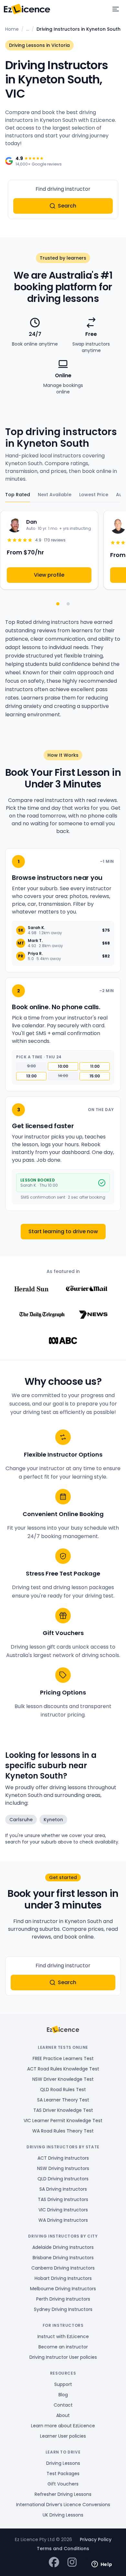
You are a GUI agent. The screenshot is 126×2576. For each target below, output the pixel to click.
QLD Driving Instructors (63, 2179)
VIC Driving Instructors (63, 2210)
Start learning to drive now (63, 1231)
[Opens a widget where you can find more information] (102, 2565)
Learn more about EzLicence (63, 2426)
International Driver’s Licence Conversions (63, 2505)
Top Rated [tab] (18, 495)
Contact (63, 2405)
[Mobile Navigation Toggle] (116, 9)
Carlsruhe (21, 1820)
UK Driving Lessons (63, 2515)
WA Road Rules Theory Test (63, 2131)
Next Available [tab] (55, 495)
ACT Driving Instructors (63, 2158)
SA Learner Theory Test (63, 2100)
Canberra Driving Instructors (63, 2268)
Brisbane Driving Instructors (63, 2258)
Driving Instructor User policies (63, 2357)
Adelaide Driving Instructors (63, 2247)
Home (12, 29)
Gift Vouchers (63, 2484)
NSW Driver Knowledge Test (63, 2079)
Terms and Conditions (63, 2549)
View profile (49, 575)
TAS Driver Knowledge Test (63, 2110)
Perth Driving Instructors (63, 2299)
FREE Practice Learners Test (63, 2058)
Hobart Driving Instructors (63, 2278)
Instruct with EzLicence (63, 2336)
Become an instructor (63, 2347)
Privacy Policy (96, 2539)
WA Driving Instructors (63, 2220)
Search (67, 206)
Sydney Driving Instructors (63, 2309)
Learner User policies (63, 2436)
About (63, 2415)
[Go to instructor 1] (58, 604)
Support (63, 2384)
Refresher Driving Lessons (63, 2494)
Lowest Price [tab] (94, 495)
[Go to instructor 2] (68, 604)
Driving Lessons (63, 2463)
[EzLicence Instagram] (72, 2563)
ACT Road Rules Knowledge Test (63, 2069)
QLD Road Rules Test (63, 2090)
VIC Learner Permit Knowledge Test (63, 2121)
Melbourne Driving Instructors (63, 2289)
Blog (63, 2395)
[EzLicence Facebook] (54, 2563)
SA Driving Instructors (63, 2189)
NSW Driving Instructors (63, 2168)
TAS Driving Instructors (63, 2199)
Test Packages (63, 2474)
